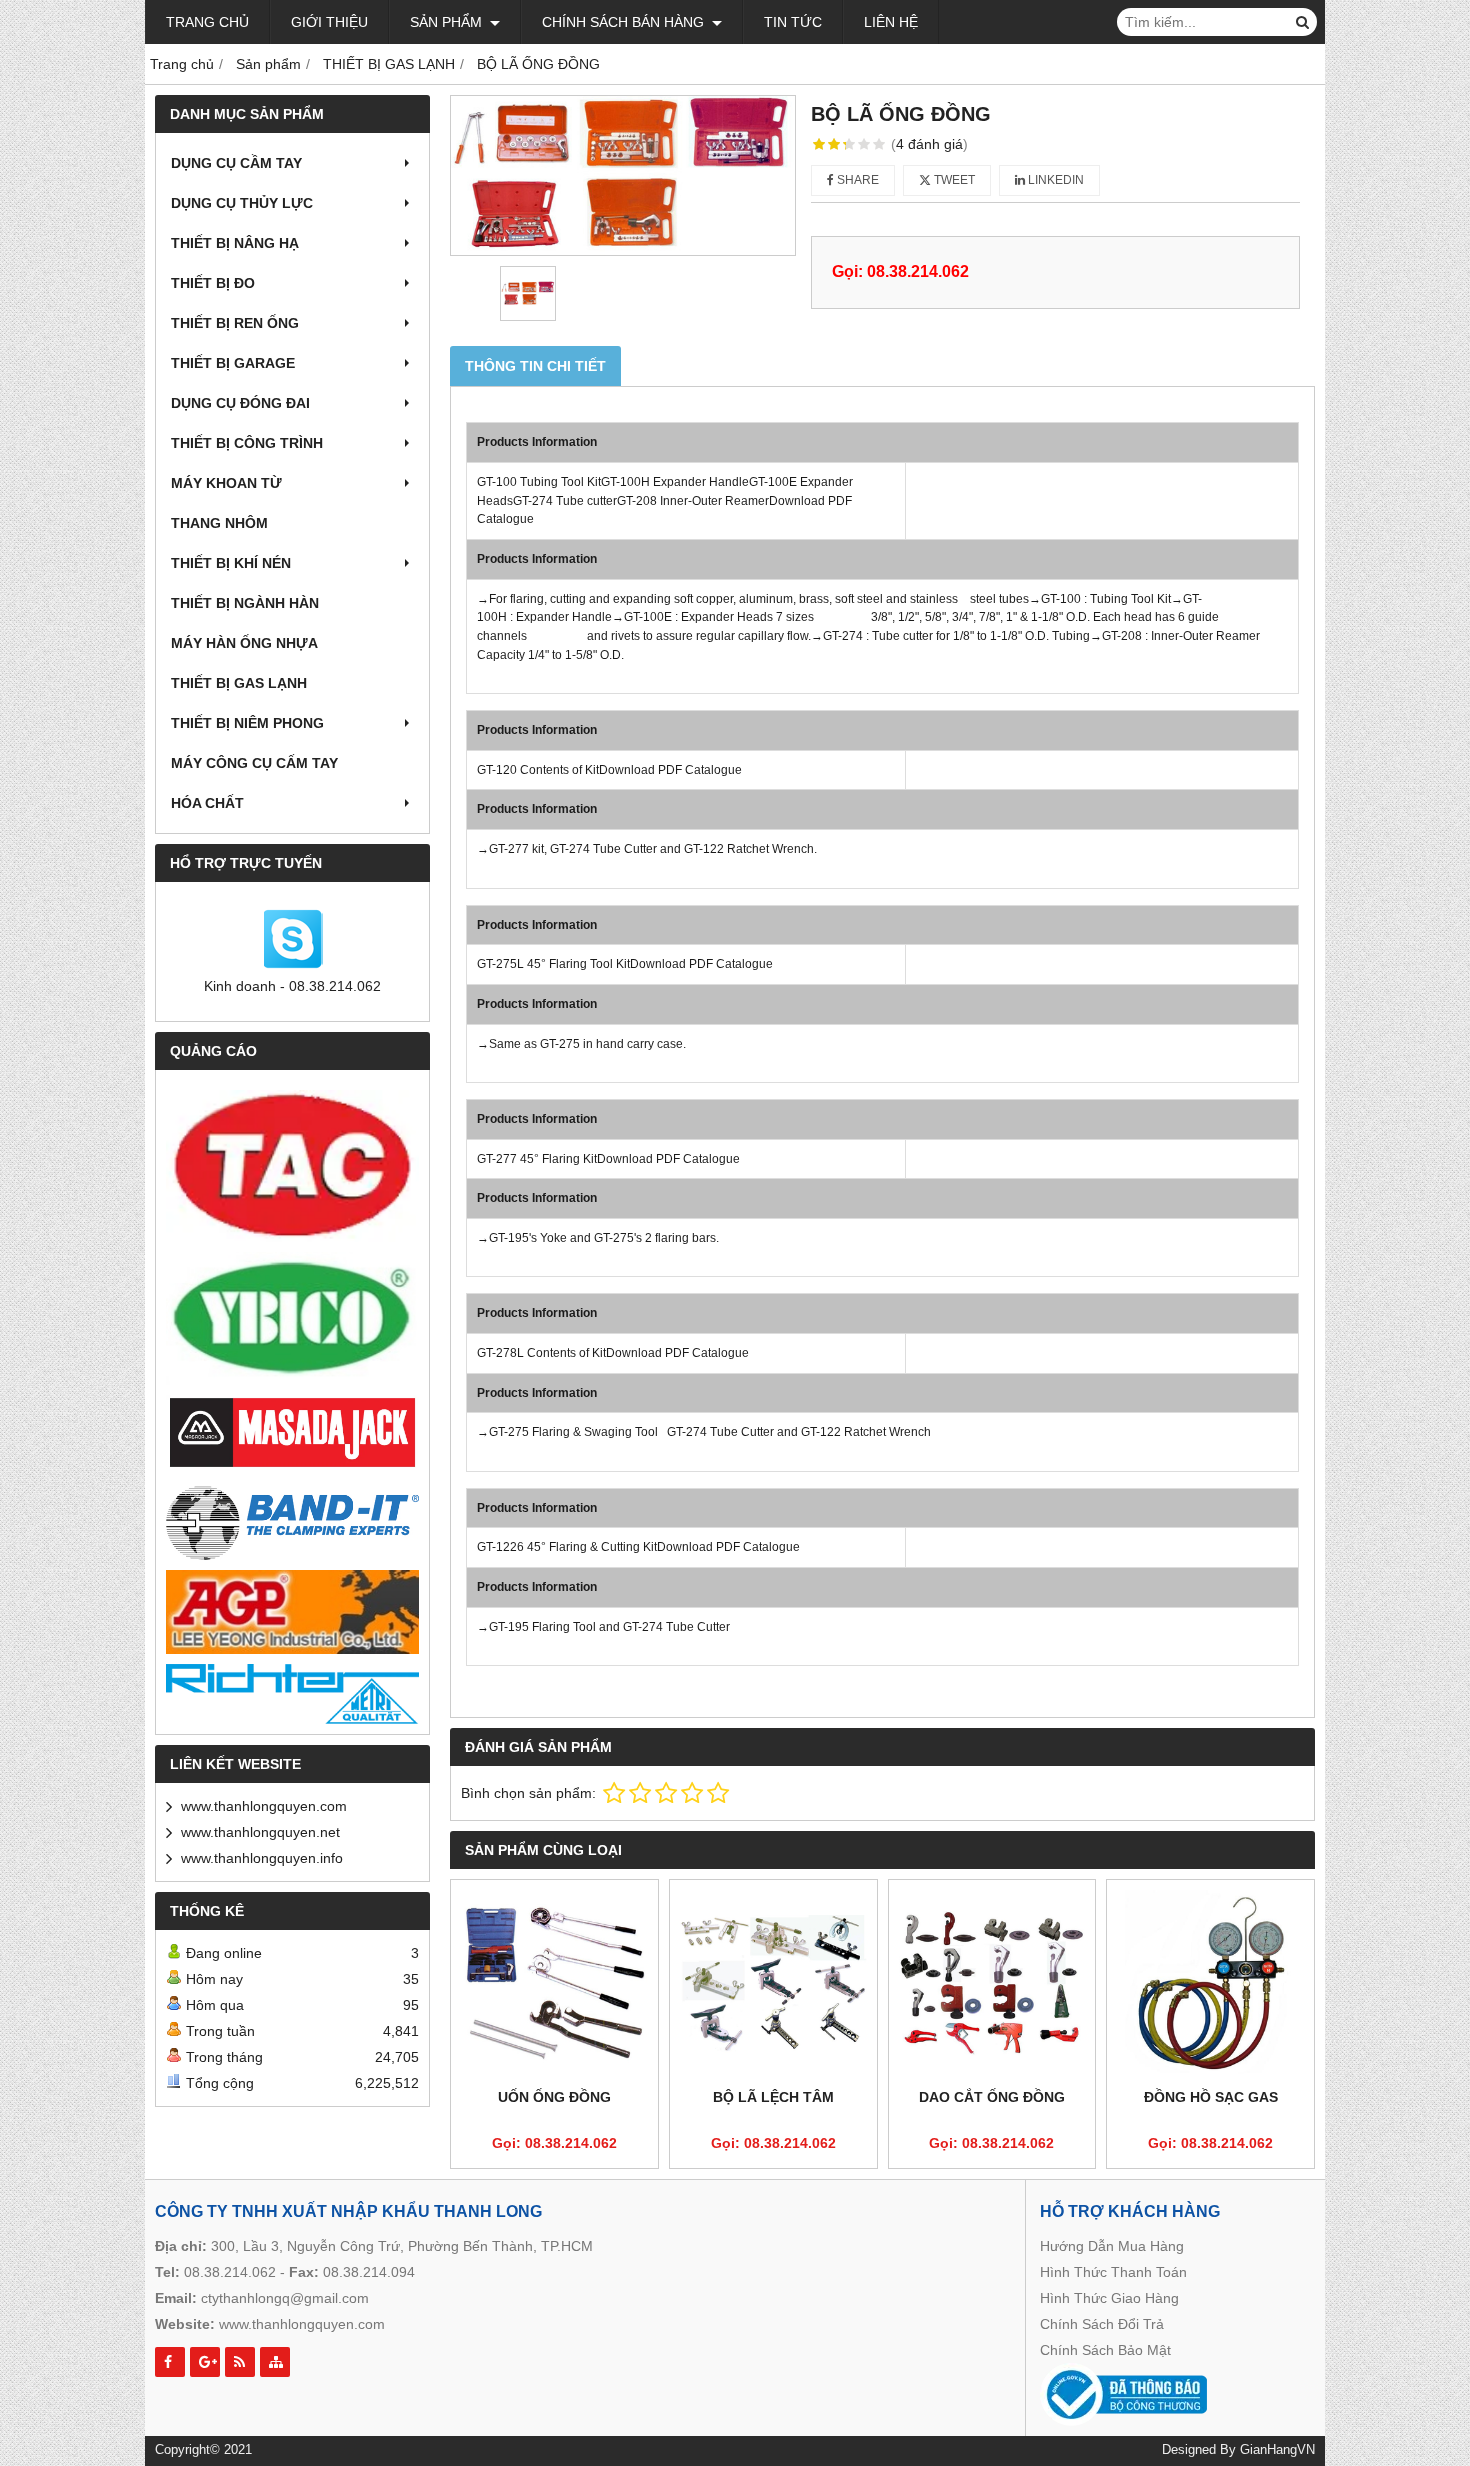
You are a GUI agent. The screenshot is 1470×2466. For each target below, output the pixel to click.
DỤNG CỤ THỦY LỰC (242, 203)
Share (856, 180)
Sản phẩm (448, 22)
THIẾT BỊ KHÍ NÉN (231, 563)
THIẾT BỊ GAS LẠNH (239, 683)
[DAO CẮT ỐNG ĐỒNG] (992, 1983)
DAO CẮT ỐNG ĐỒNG (992, 2097)
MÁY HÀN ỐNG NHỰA (244, 643)
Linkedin (1054, 180)
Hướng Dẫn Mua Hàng (1112, 2246)
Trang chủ (207, 22)
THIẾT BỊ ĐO (213, 283)
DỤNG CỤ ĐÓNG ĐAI (240, 403)
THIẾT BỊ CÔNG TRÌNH (247, 443)
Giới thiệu (329, 22)
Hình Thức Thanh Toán (1113, 2272)
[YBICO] (292, 1318)
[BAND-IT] (292, 1520)
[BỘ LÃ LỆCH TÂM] (773, 1983)
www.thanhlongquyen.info (262, 1858)
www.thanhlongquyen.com (264, 1806)
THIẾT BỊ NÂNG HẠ (235, 243)
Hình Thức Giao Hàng (1109, 2298)
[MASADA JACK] (292, 1433)
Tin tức (793, 22)
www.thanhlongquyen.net (260, 1832)
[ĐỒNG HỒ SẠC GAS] (1210, 1983)
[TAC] (292, 1166)
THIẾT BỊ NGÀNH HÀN (245, 603)
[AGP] (292, 1612)
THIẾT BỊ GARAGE (233, 363)
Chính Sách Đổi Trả (1102, 2324)
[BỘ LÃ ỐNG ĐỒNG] (623, 175)
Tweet (953, 180)
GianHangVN (1277, 2450)
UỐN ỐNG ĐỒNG (554, 2097)
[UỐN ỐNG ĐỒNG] (554, 1983)
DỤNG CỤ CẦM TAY (236, 163)
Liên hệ (891, 22)
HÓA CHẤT (207, 803)
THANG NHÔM (219, 523)
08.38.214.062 (230, 2272)
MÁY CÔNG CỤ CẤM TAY (254, 763)
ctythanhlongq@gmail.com (285, 2298)
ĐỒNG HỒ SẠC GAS (1211, 2097)
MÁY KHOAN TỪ (226, 483)
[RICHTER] (292, 1694)
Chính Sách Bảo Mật (1105, 2350)
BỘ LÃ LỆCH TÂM (773, 2097)
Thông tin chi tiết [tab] (535, 366)
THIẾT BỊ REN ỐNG (235, 323)
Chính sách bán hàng (625, 22)
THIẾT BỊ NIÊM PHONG (247, 723)
